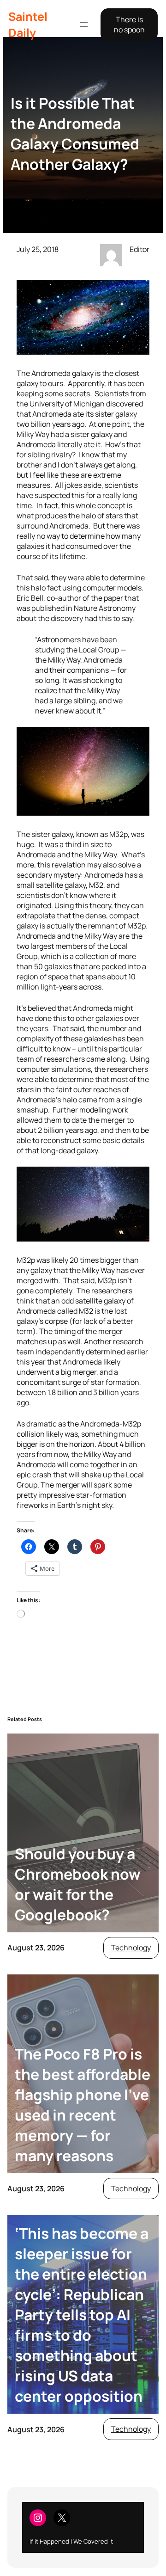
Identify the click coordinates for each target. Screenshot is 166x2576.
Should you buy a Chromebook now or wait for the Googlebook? (78, 1884)
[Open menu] (84, 25)
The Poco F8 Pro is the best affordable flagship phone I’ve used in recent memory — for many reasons (83, 2105)
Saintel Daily (28, 25)
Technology (131, 1948)
